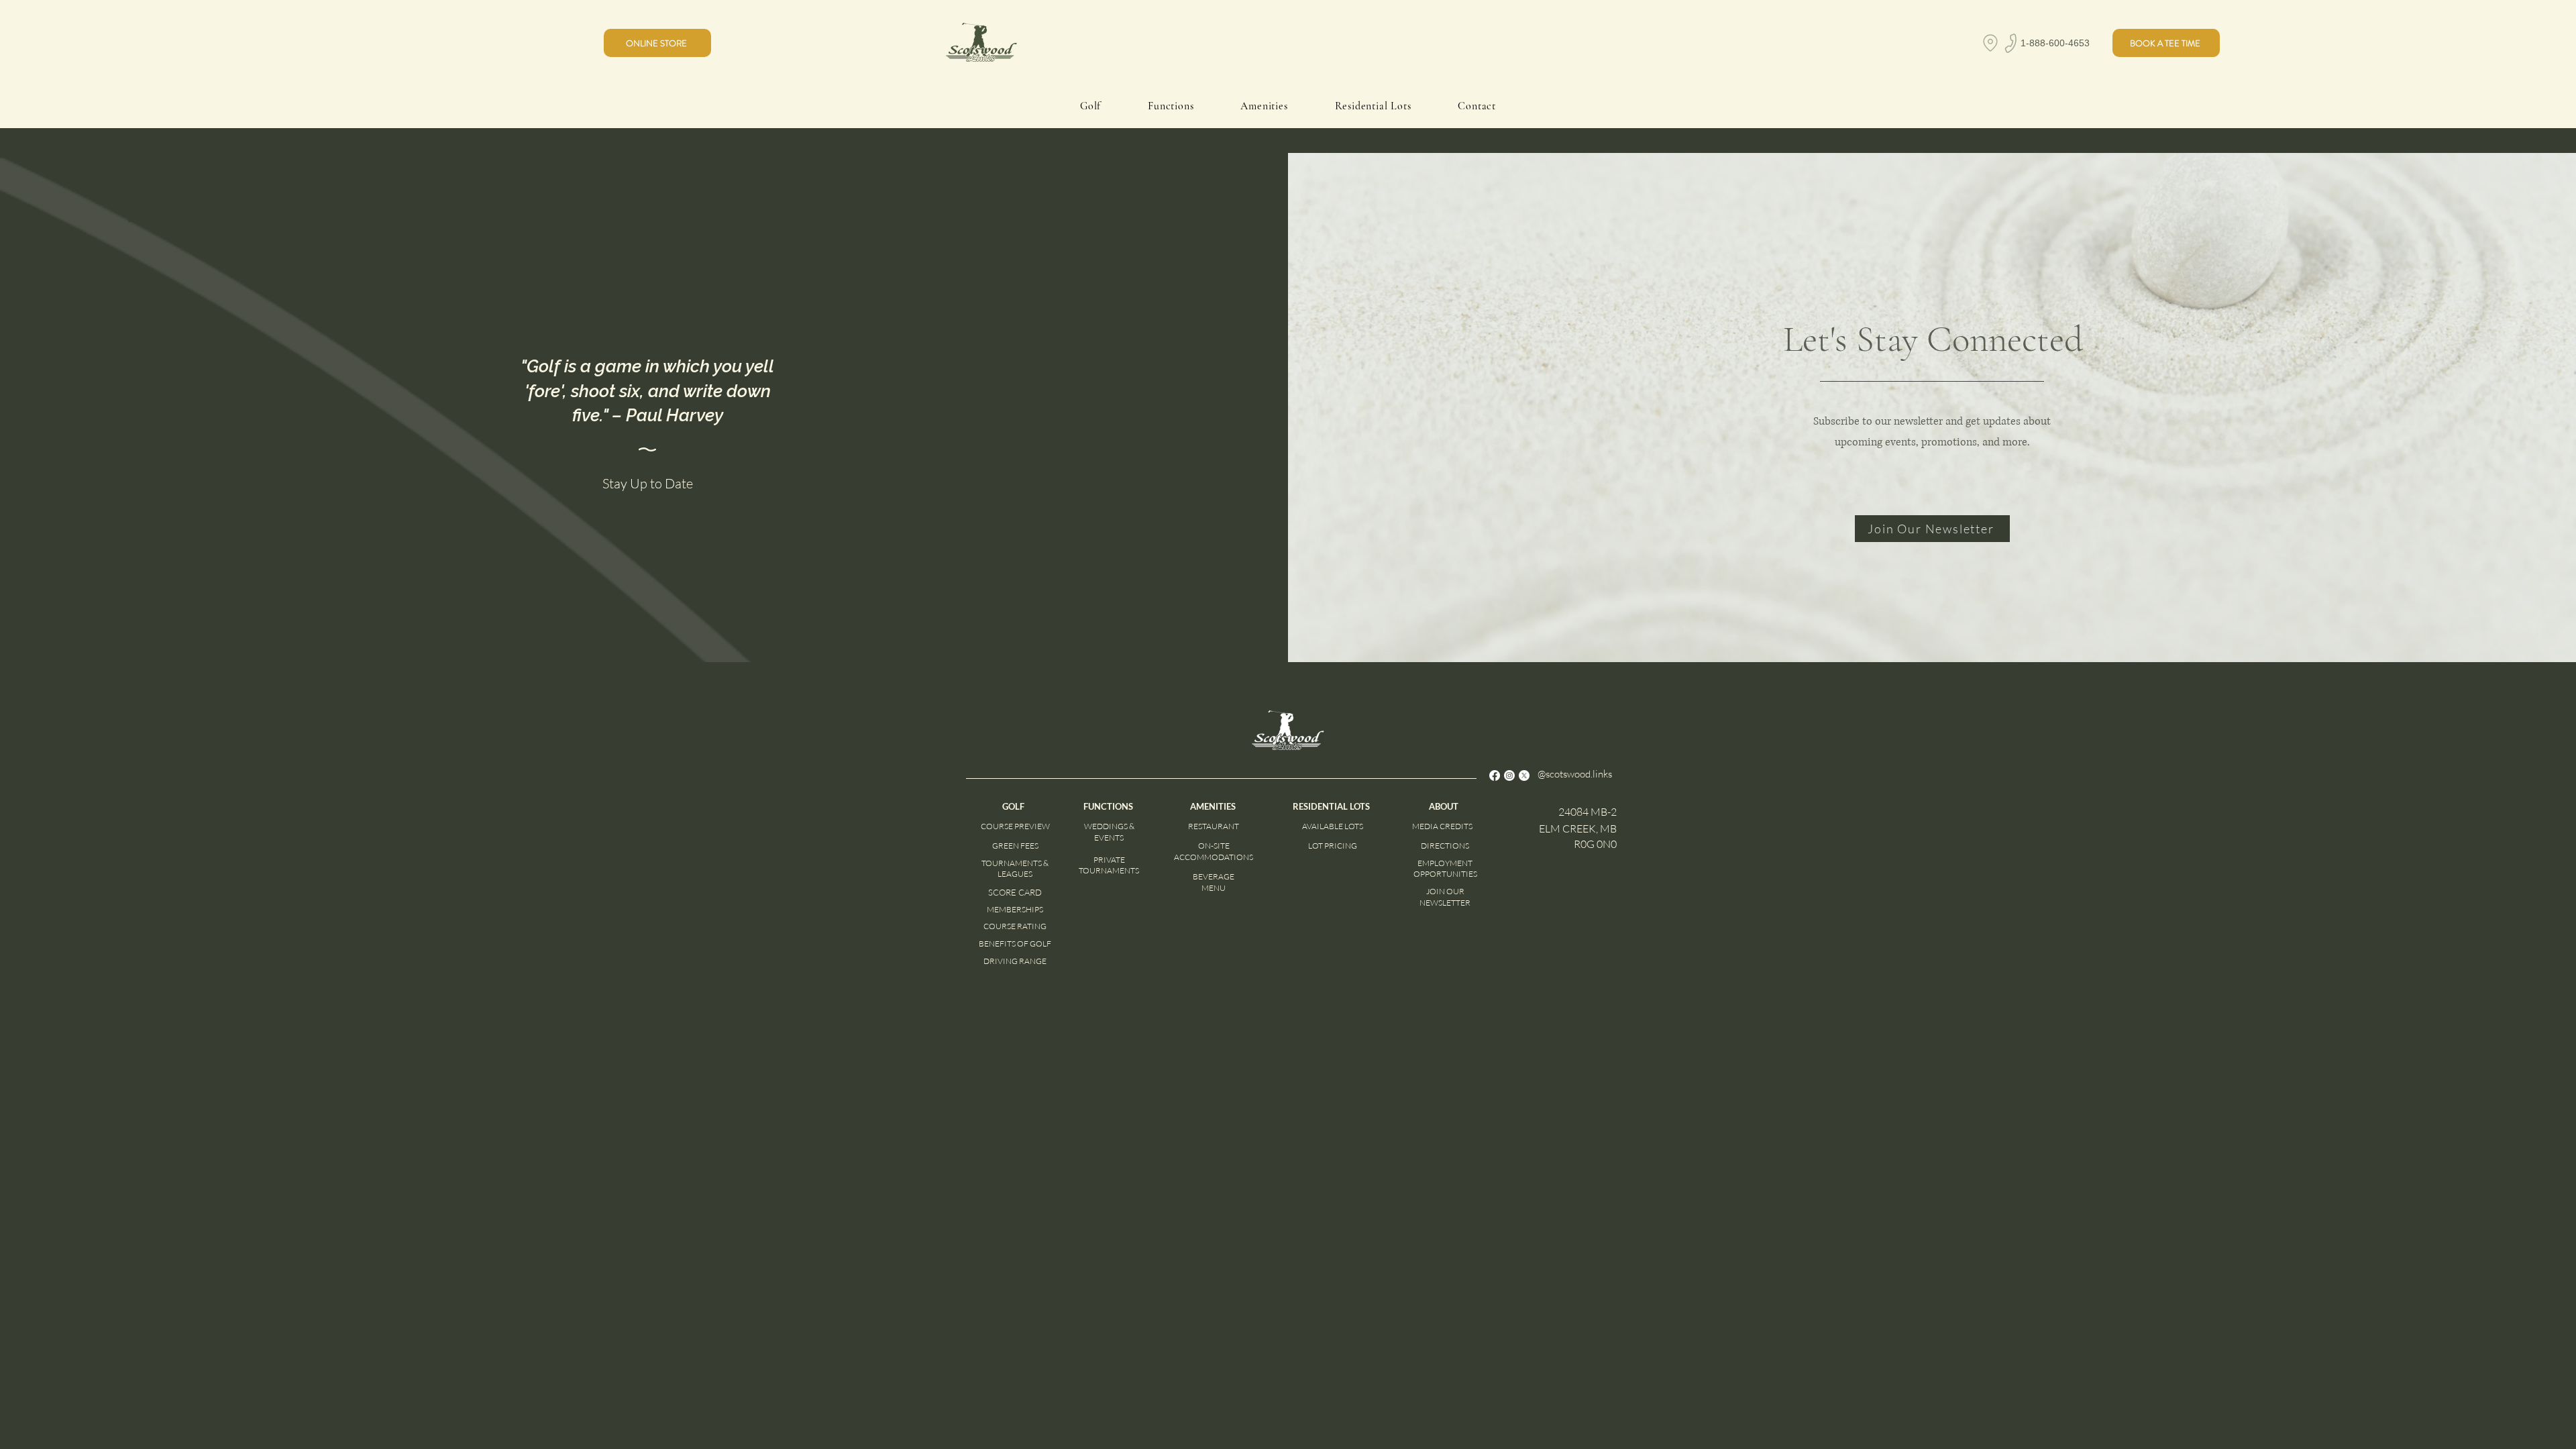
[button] (2166, 43)
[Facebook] (1495, 775)
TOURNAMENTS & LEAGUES (1015, 869)
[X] (1524, 775)
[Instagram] (1509, 775)
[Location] (1990, 43)
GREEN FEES (1015, 846)
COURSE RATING (1015, 926)
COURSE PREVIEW (1015, 826)
